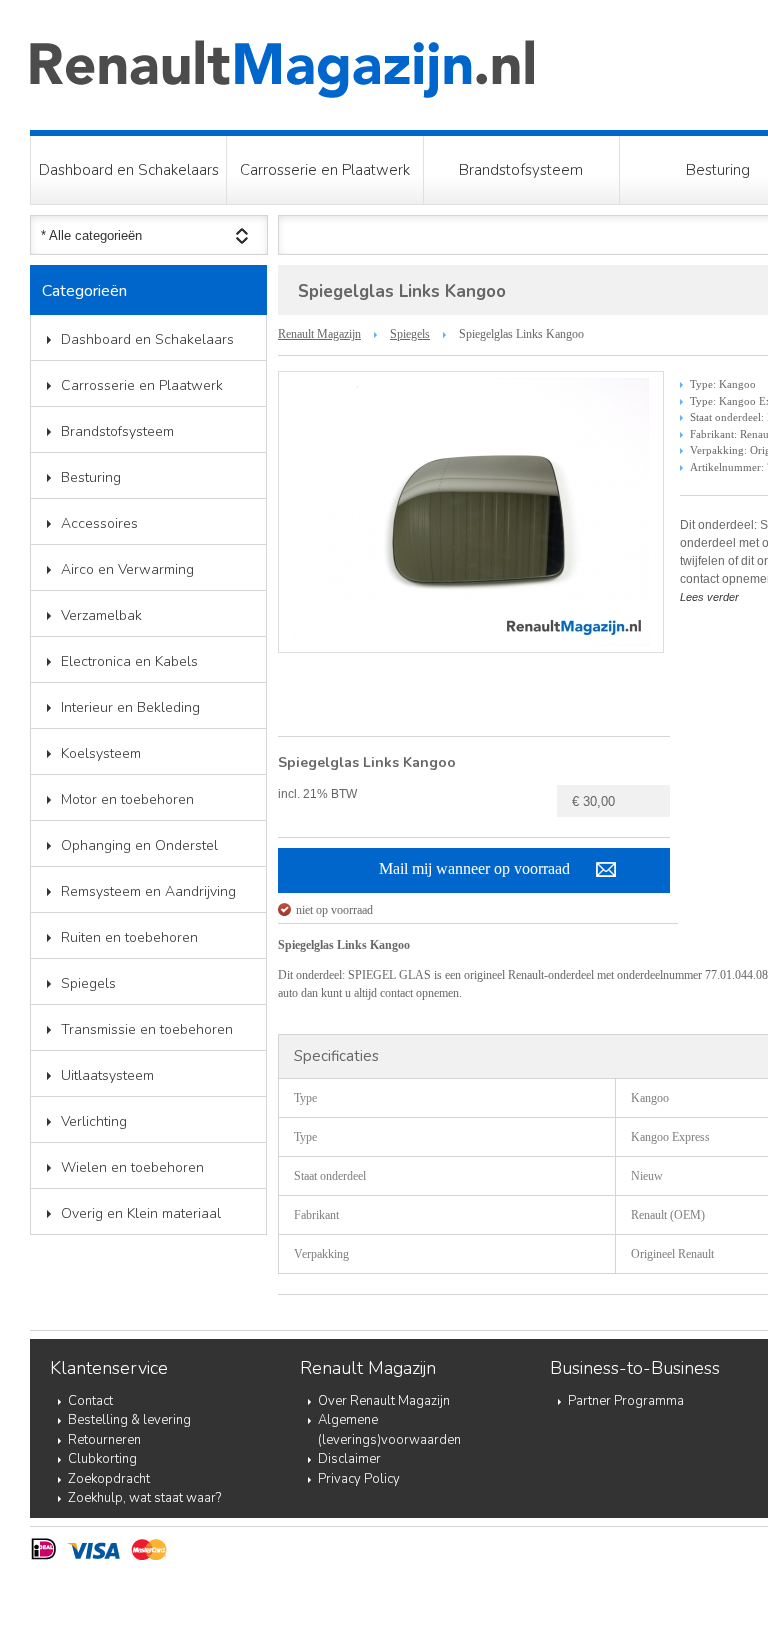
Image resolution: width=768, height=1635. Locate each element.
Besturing (91, 477)
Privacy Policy (359, 1479)
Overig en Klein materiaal (141, 1213)
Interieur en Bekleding (130, 707)
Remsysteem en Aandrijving (148, 891)
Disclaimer (349, 1459)
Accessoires (99, 523)
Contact (90, 1401)
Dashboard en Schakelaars (129, 170)
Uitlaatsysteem (107, 1075)
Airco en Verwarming (127, 569)
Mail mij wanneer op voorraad (474, 868)
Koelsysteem (101, 753)
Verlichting (94, 1121)
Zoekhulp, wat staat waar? (144, 1498)
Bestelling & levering (129, 1420)
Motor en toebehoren (127, 799)
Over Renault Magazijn (384, 1401)
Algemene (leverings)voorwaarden (389, 1430)
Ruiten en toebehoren (129, 937)
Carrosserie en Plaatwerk (325, 170)
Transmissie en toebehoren (147, 1029)
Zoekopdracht (109, 1479)
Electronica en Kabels (129, 661)
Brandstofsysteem (521, 170)
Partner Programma (626, 1401)
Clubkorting (102, 1459)
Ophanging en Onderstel (139, 845)
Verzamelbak (101, 615)
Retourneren (104, 1440)
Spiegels (88, 983)
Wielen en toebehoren (132, 1167)
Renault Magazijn (319, 334)
